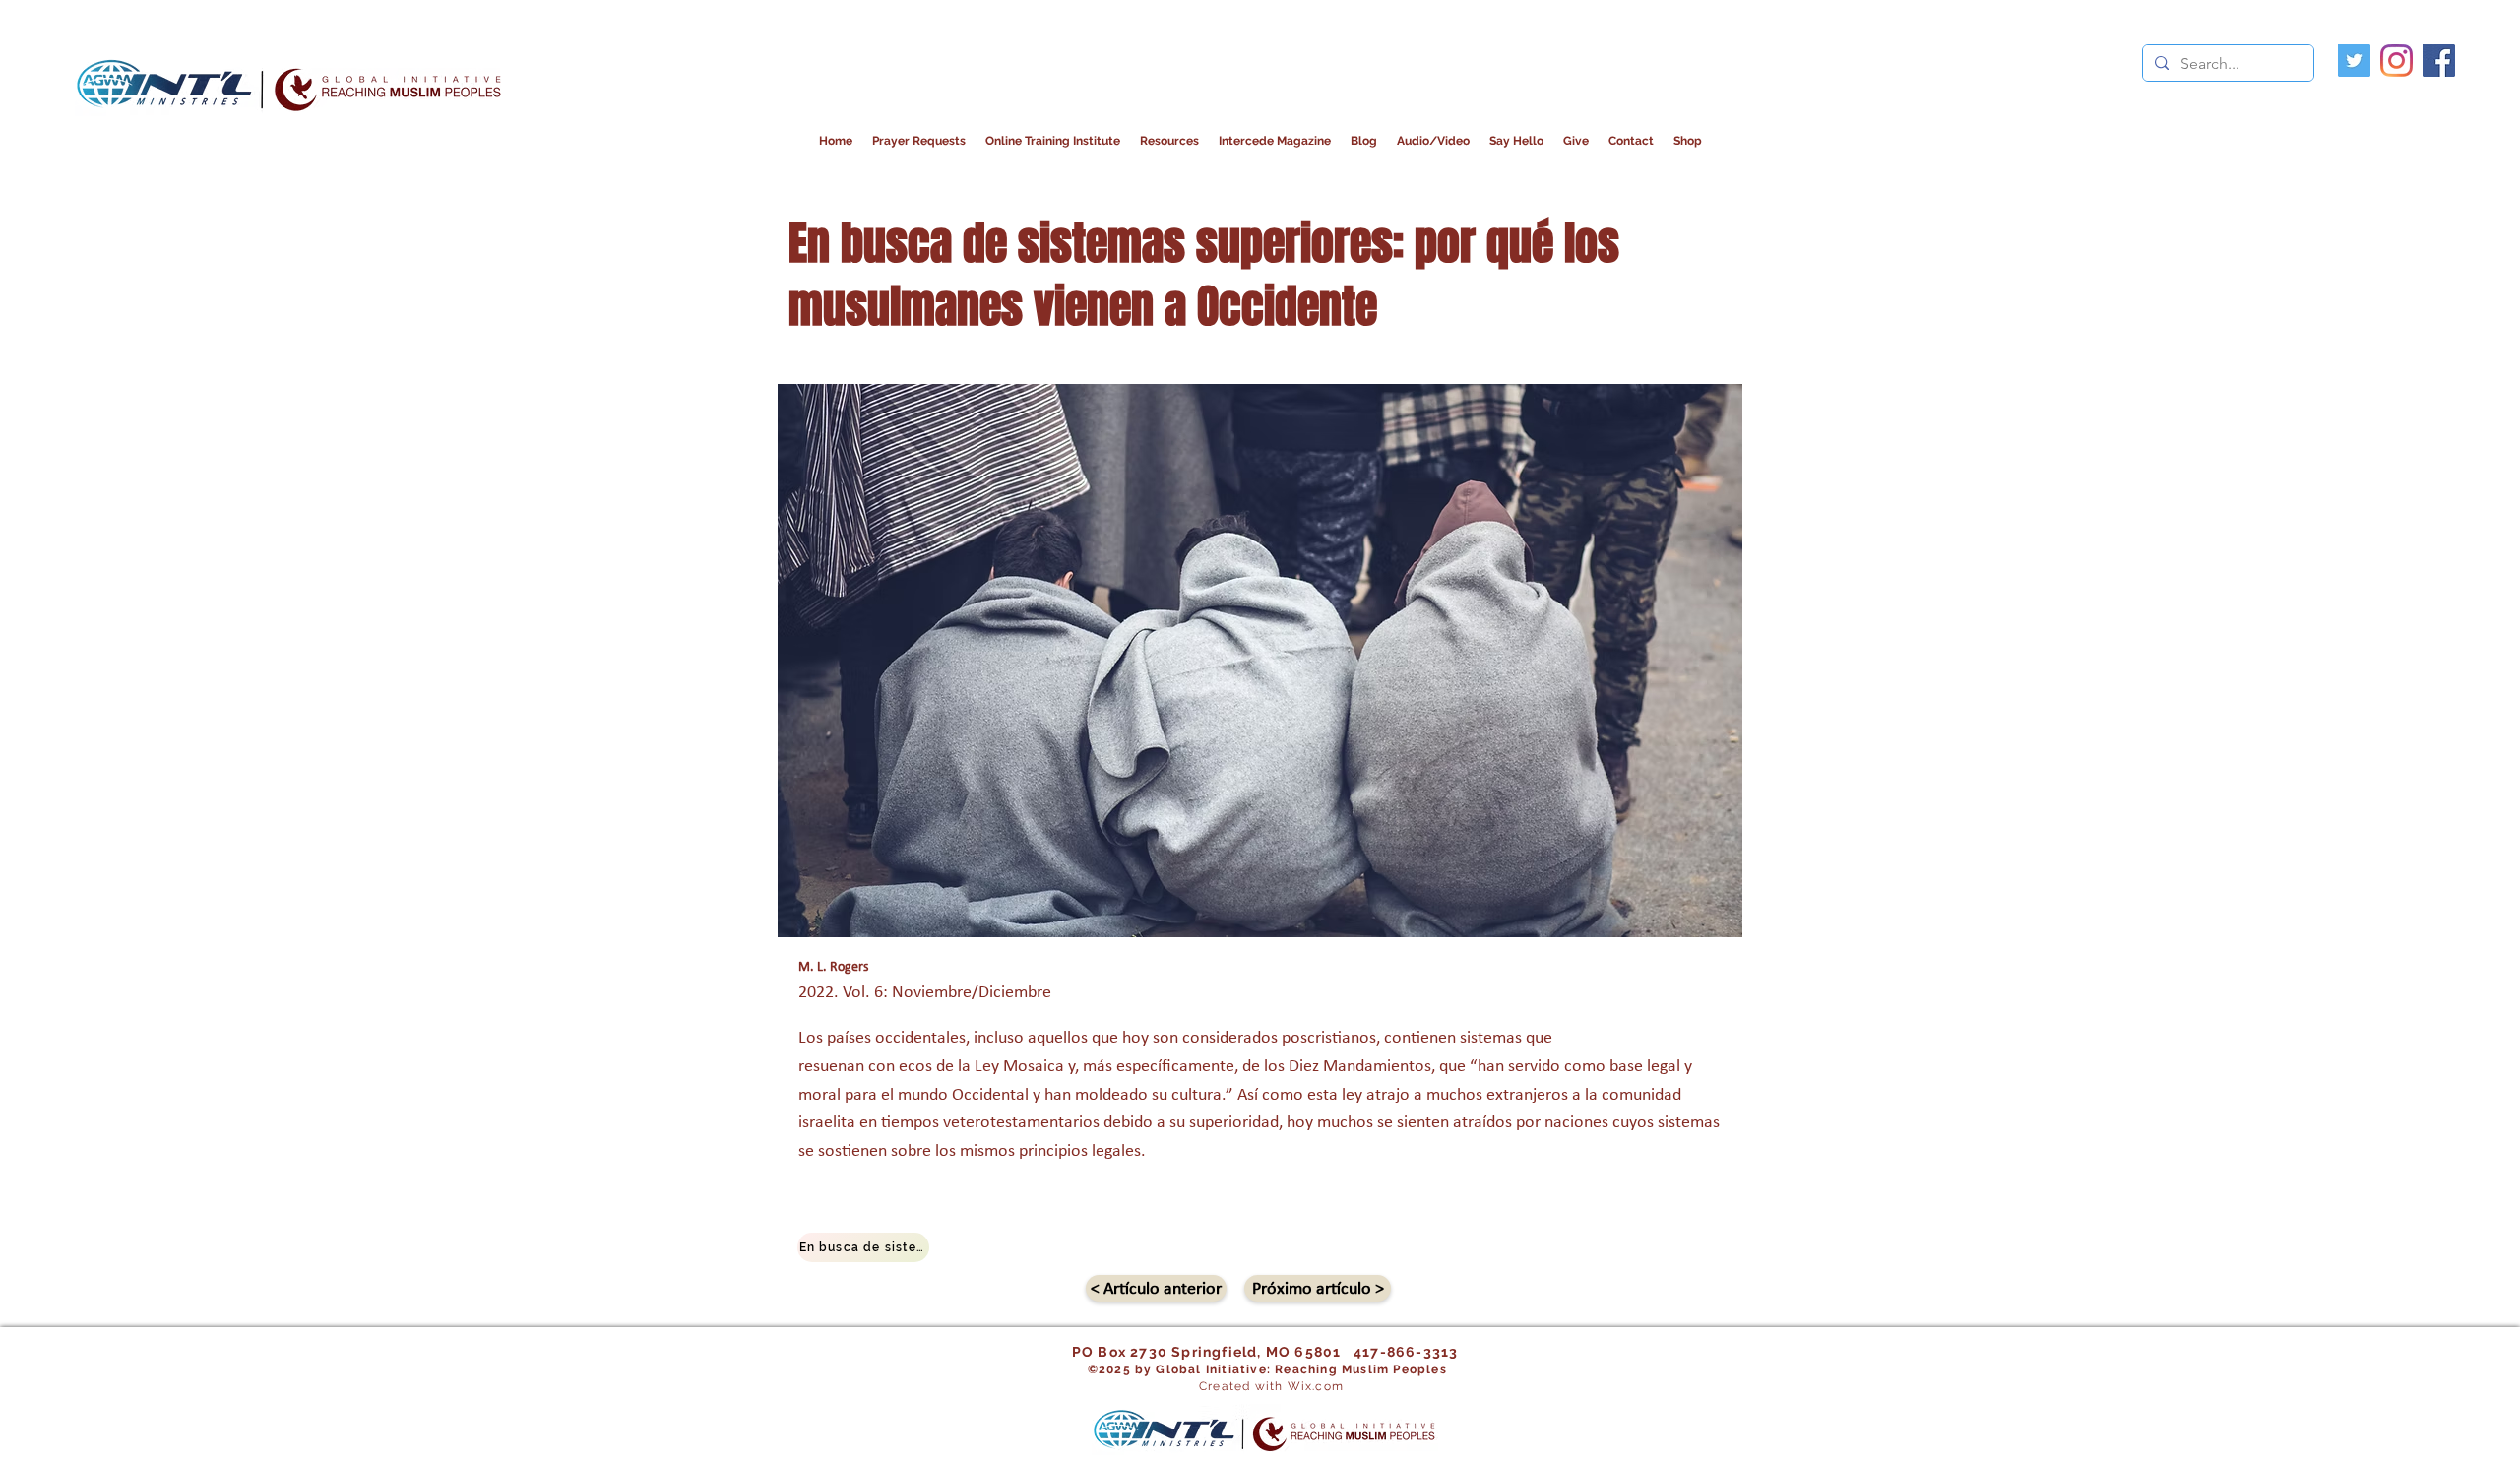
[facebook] (2439, 61)
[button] (1275, 141)
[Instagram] (2396, 61)
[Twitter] (2354, 61)
